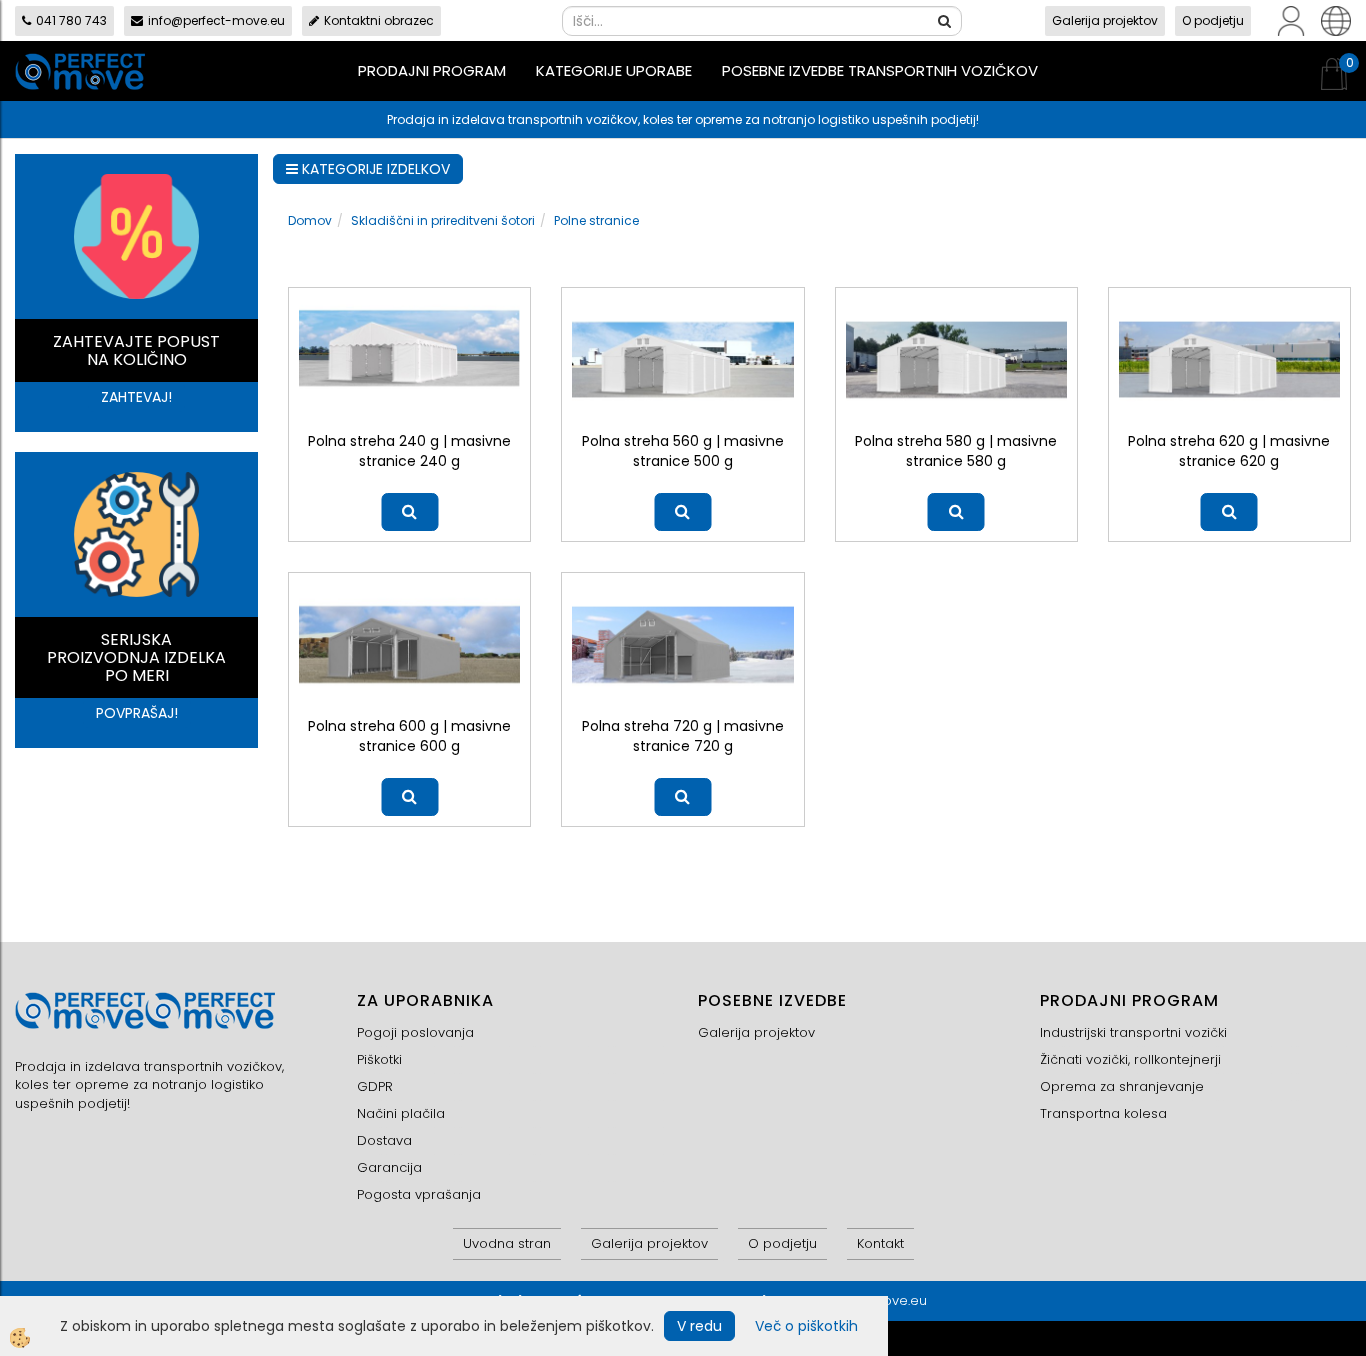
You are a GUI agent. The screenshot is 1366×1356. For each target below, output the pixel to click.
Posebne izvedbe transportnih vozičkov (880, 70)
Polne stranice (596, 220)
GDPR (375, 1086)
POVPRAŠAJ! (137, 713)
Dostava (384, 1140)
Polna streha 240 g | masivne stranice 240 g (409, 451)
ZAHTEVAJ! (136, 397)
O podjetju (1213, 20)
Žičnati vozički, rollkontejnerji (1130, 1059)
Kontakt (880, 1243)
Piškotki (379, 1059)
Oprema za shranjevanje (1122, 1086)
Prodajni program (432, 70)
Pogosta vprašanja (419, 1194)
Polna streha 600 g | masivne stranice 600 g (409, 736)
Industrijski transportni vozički (1133, 1032)
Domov (310, 220)
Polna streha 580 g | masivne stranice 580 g (956, 451)
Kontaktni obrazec (379, 20)
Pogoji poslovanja (415, 1032)
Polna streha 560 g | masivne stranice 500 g (683, 451)
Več (409, 512)
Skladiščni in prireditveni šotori (443, 220)
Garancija (389, 1167)
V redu (699, 1326)
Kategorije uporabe (614, 70)
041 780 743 (71, 20)
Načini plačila (401, 1113)
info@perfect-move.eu (216, 20)
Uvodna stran (507, 1243)
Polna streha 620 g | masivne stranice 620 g (1229, 451)
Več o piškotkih (806, 1326)
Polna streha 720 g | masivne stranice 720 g (683, 736)
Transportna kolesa (1103, 1113)
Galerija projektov (1105, 20)
